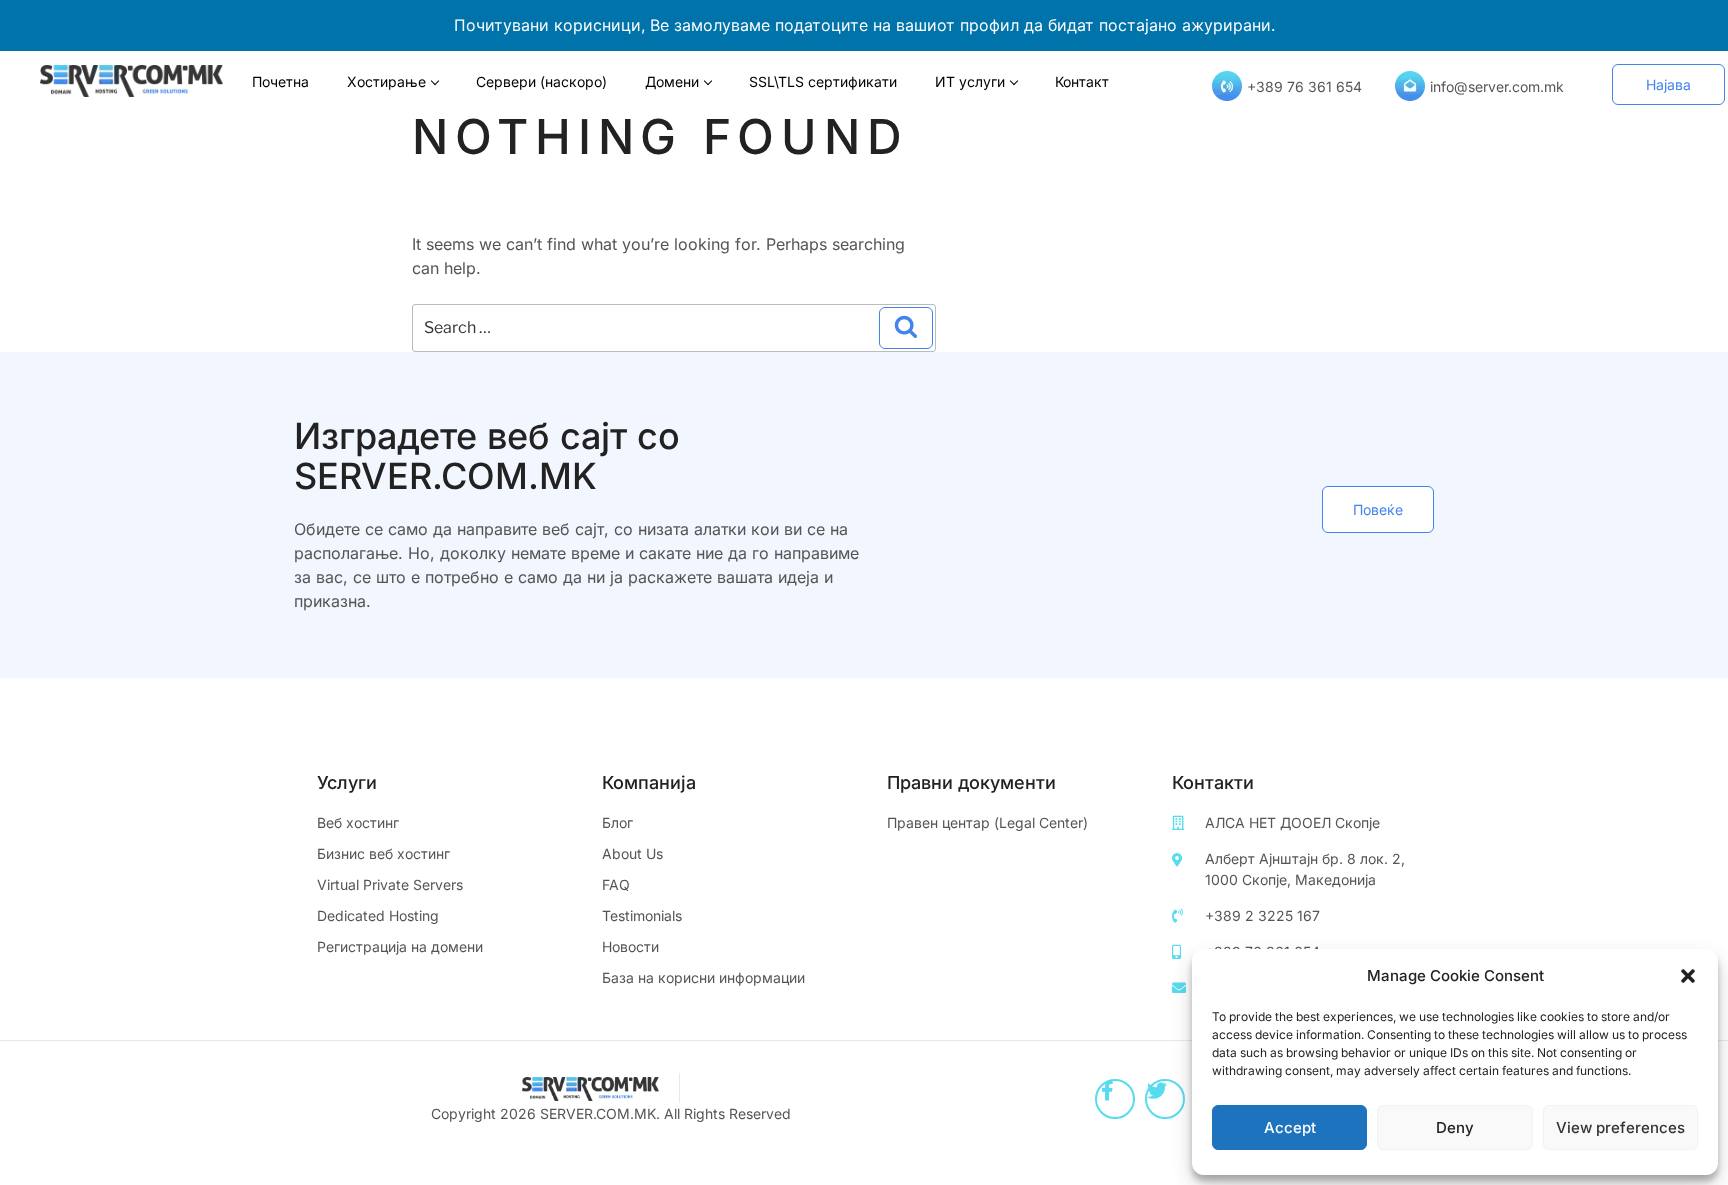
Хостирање (386, 81)
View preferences (1620, 1127)
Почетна (280, 81)
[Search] (906, 328)
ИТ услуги (970, 81)
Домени (672, 81)
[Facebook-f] (1115, 1099)
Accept (1290, 1127)
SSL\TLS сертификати (823, 81)
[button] (1688, 976)
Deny (1455, 1127)
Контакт (1082, 81)
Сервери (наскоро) (541, 81)
